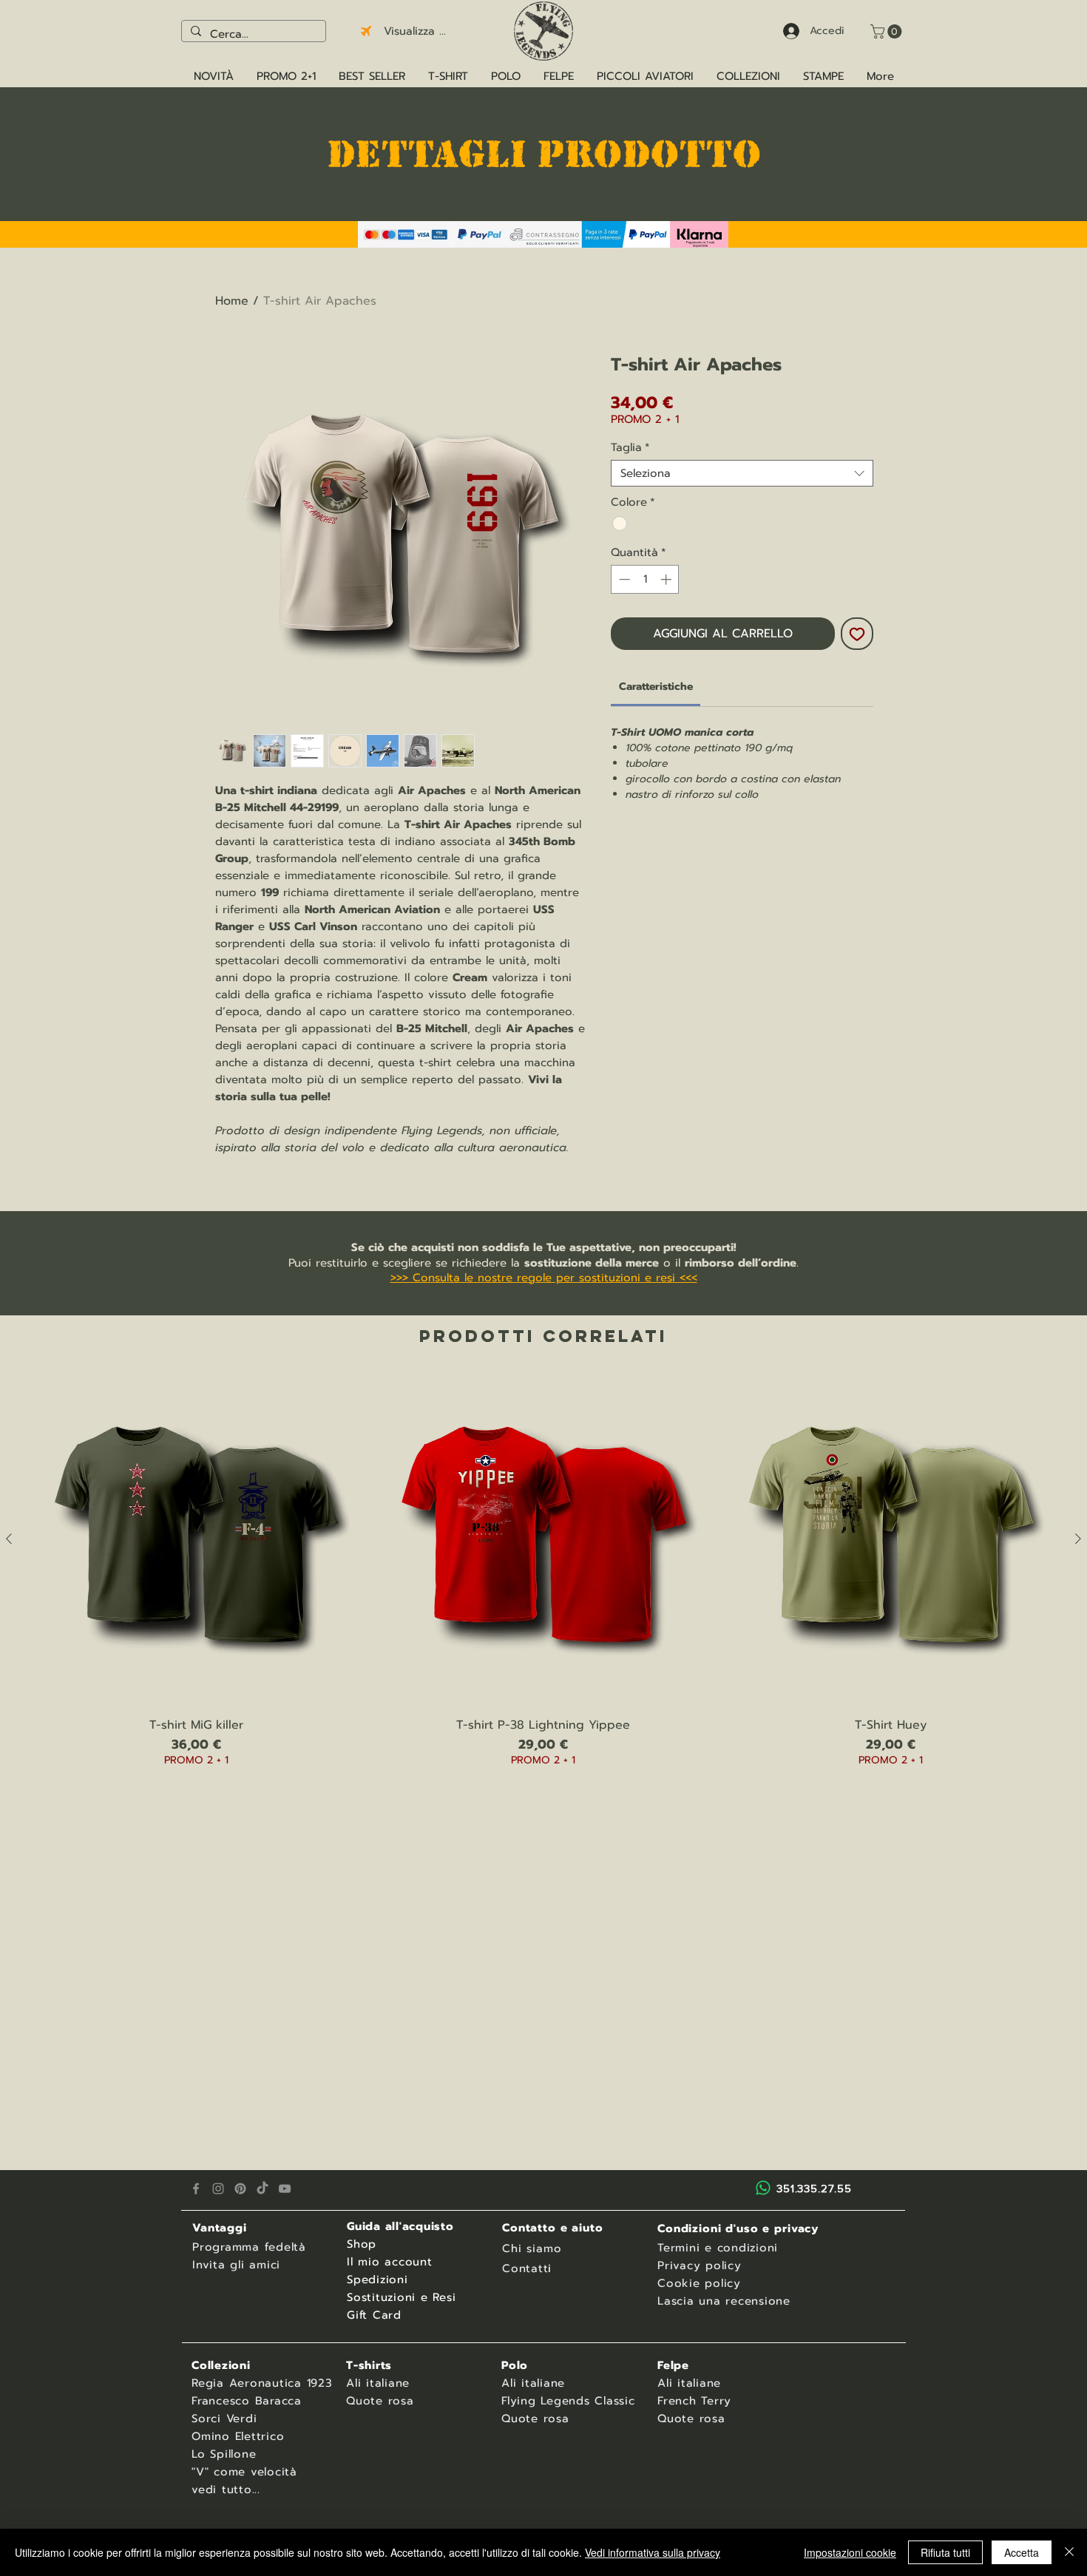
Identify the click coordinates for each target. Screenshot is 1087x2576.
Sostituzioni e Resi (401, 2297)
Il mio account (390, 2262)
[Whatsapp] (763, 2188)
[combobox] (742, 473)
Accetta (1022, 2552)
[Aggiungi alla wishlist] (857, 634)
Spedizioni (377, 2280)
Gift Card (374, 2315)
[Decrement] (623, 579)
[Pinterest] (240, 2189)
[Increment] (667, 579)
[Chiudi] (1069, 2552)
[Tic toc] (263, 2189)
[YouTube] (285, 2189)
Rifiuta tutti (945, 2552)
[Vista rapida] (196, 1539)
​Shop (362, 2244)
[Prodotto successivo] (1078, 1539)
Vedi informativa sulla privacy (653, 2552)
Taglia (630, 447)
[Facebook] (196, 2189)
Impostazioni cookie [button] (850, 2552)
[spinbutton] (645, 579)
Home (232, 301)
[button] (888, 31)
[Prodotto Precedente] (9, 1539)
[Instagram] (218, 2189)
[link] (656, 687)
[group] (543, 1589)
